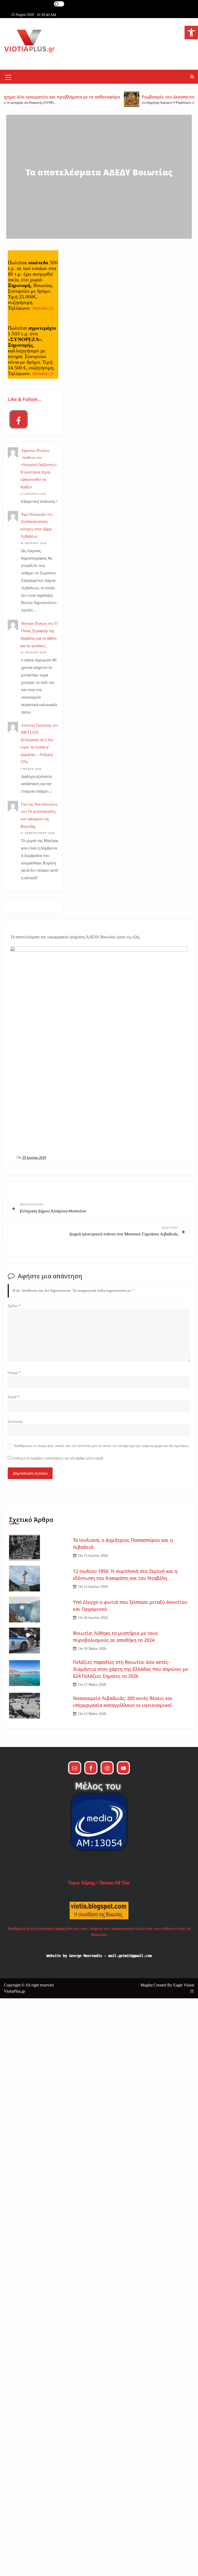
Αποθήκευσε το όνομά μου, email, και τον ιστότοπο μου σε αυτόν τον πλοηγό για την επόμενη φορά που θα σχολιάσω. (102, 1446)
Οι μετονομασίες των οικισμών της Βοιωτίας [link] (38, 819)
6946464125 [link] (43, 308)
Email (14, 1397)
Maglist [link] (147, 1985)
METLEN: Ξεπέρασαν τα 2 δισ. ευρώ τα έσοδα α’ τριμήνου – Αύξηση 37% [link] (37, 747)
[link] (191, 33)
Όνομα (14, 1373)
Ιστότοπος (15, 1422)
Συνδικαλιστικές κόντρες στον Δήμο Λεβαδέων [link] (36, 529)
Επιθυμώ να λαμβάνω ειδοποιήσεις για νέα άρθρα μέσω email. (58, 1458)
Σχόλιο (14, 1306)
